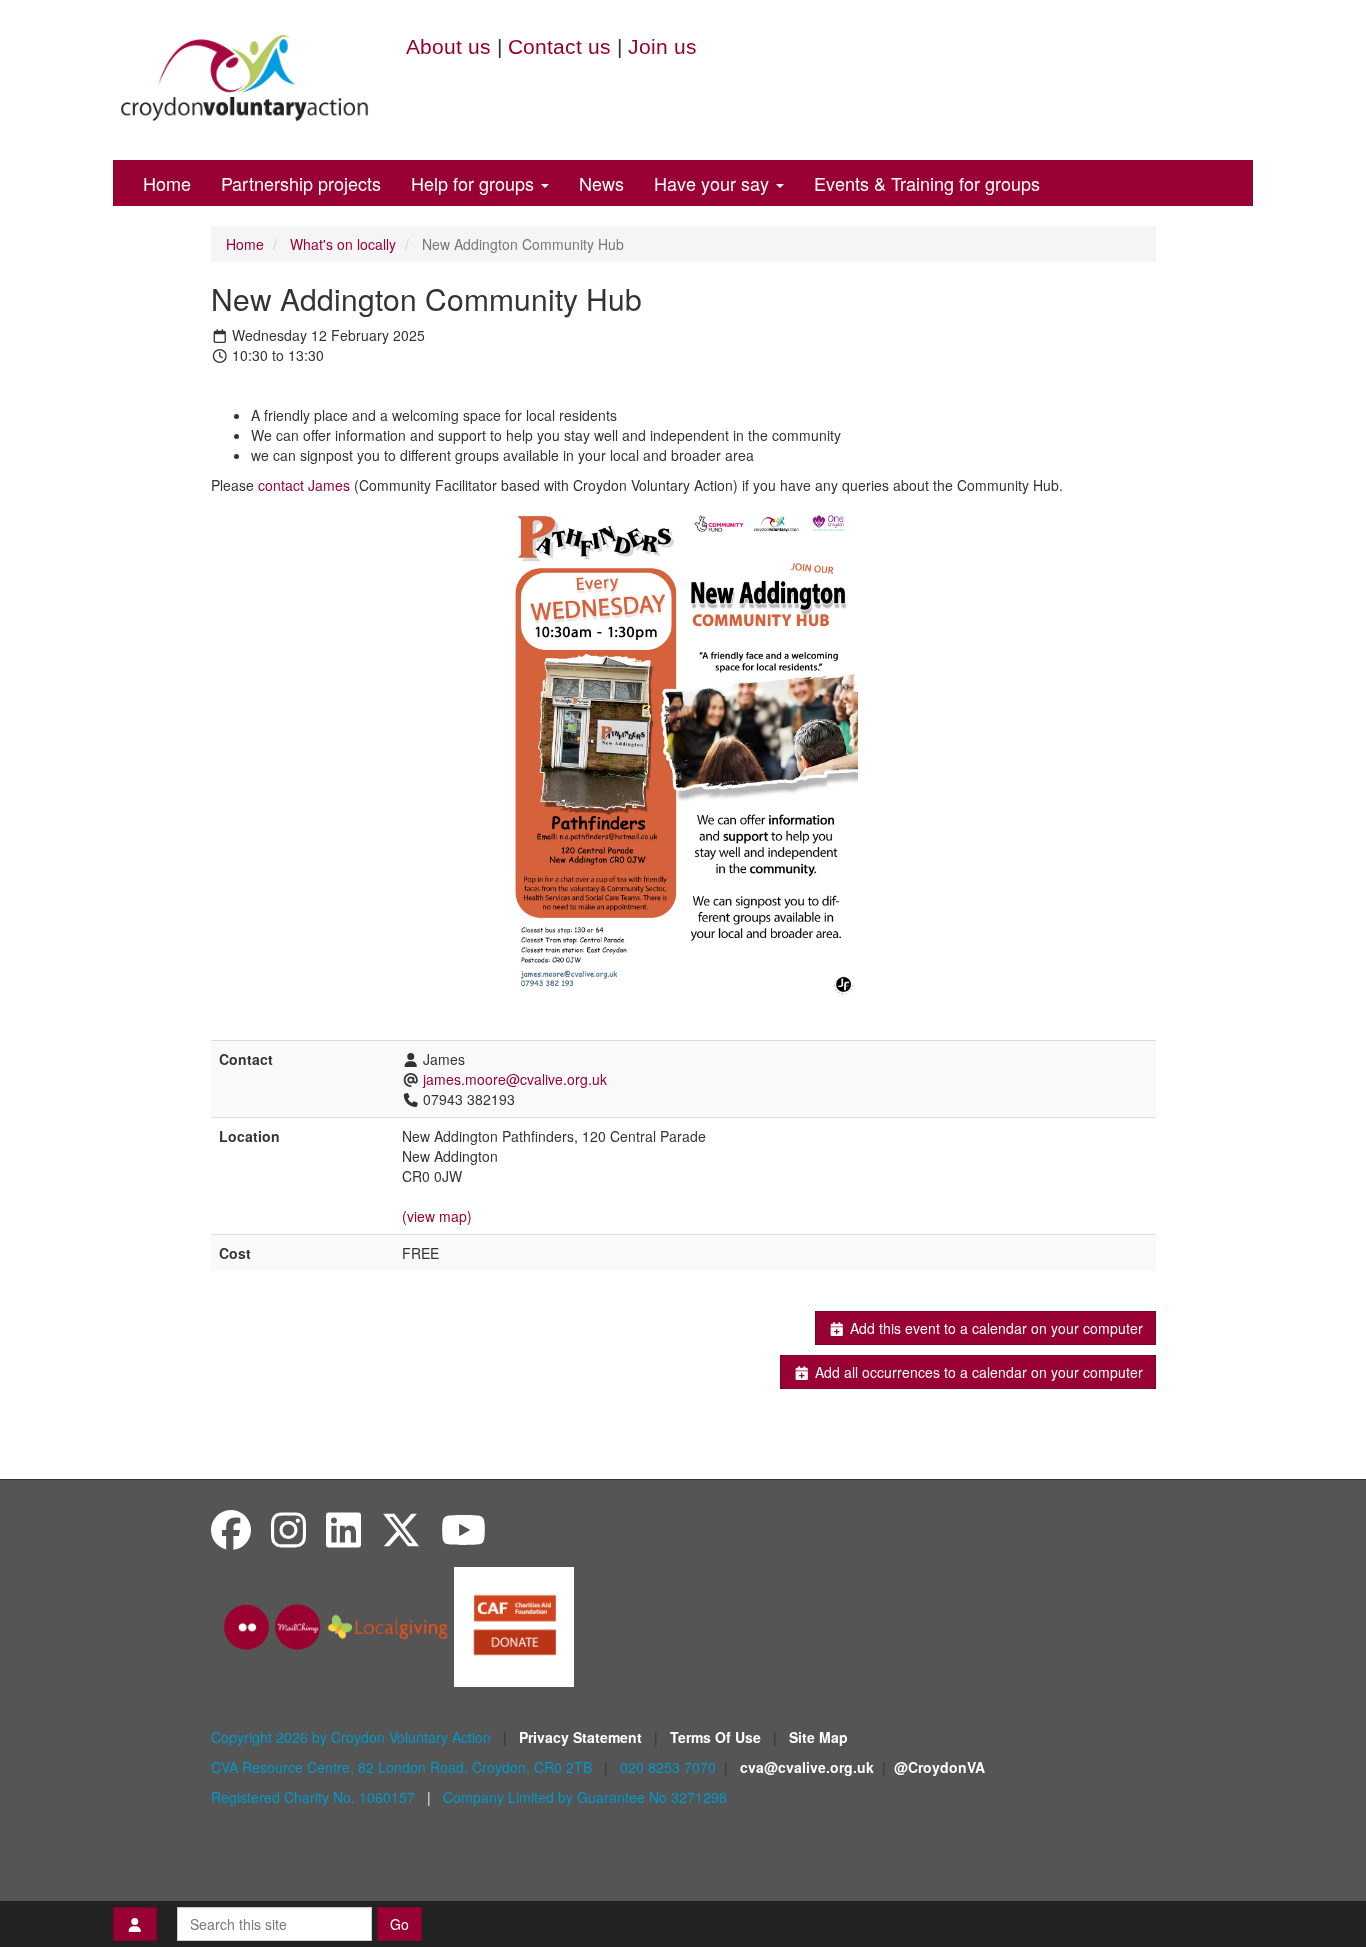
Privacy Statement (582, 1737)
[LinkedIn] (343, 1528)
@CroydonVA (939, 1767)
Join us (662, 46)
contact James (304, 485)
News (601, 183)
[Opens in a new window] (514, 1625)
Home (167, 183)
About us (448, 46)
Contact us (559, 46)
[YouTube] (463, 1528)
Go (399, 1924)
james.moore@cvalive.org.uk (515, 1079)
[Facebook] (231, 1528)
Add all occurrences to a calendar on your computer (977, 1372)
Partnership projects (301, 183)
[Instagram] (288, 1528)
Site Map (818, 1737)
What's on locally (343, 244)
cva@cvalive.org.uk (807, 1767)
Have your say (714, 183)
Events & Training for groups (927, 183)
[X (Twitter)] (401, 1528)
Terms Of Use (717, 1737)
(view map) (437, 1216)
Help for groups (475, 183)
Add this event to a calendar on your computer (994, 1328)
